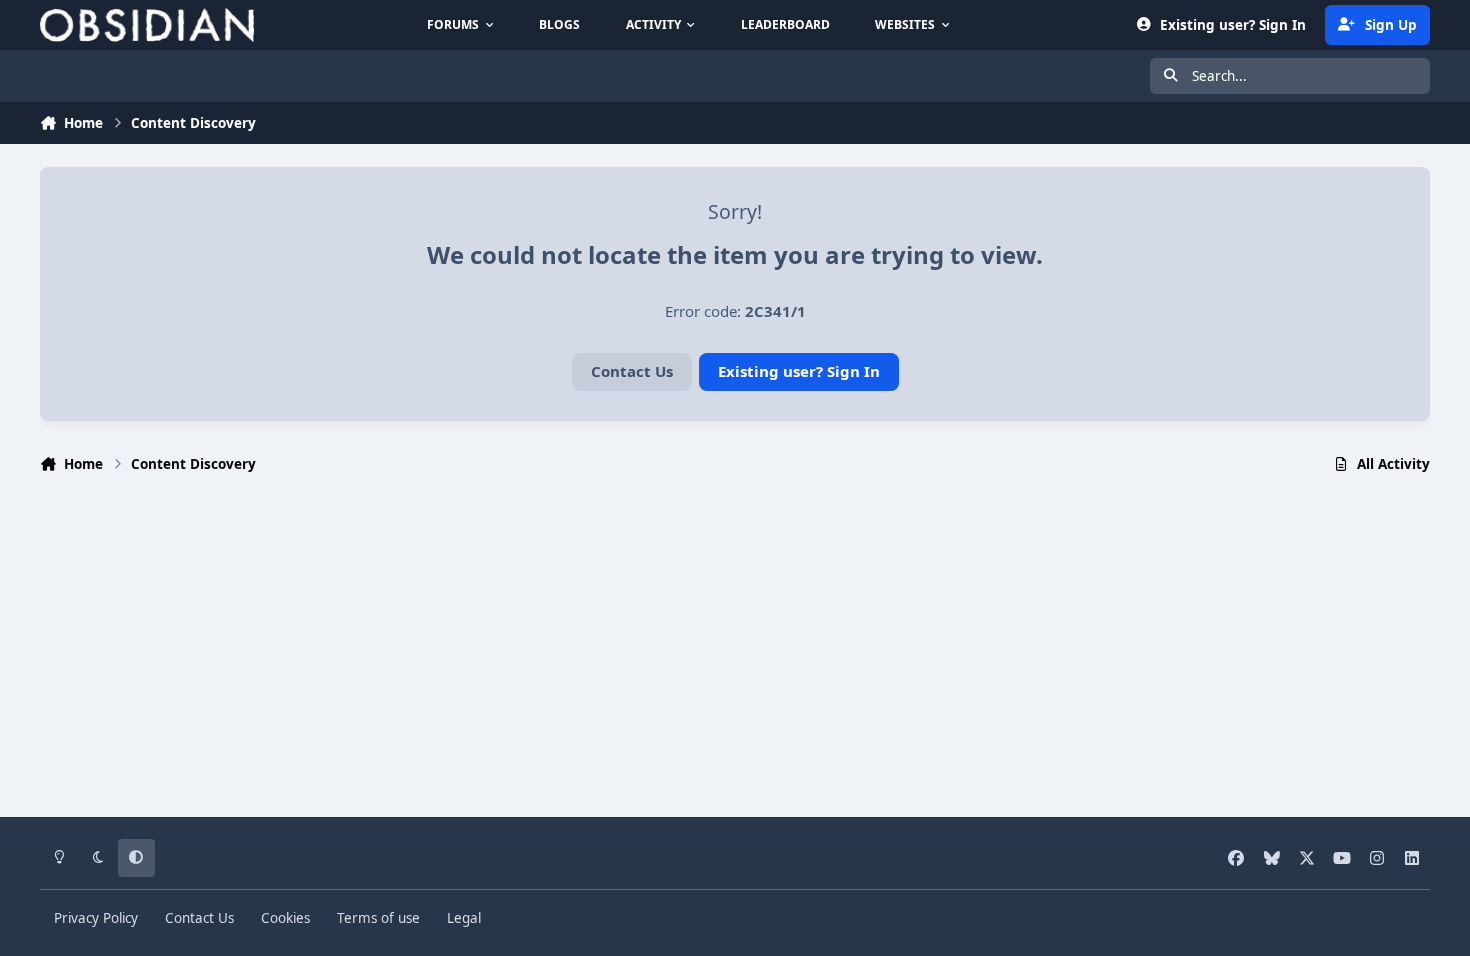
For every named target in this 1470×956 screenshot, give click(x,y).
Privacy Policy (96, 918)
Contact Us (632, 371)
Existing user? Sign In (799, 371)
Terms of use (378, 918)
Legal (464, 918)
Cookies (285, 918)
